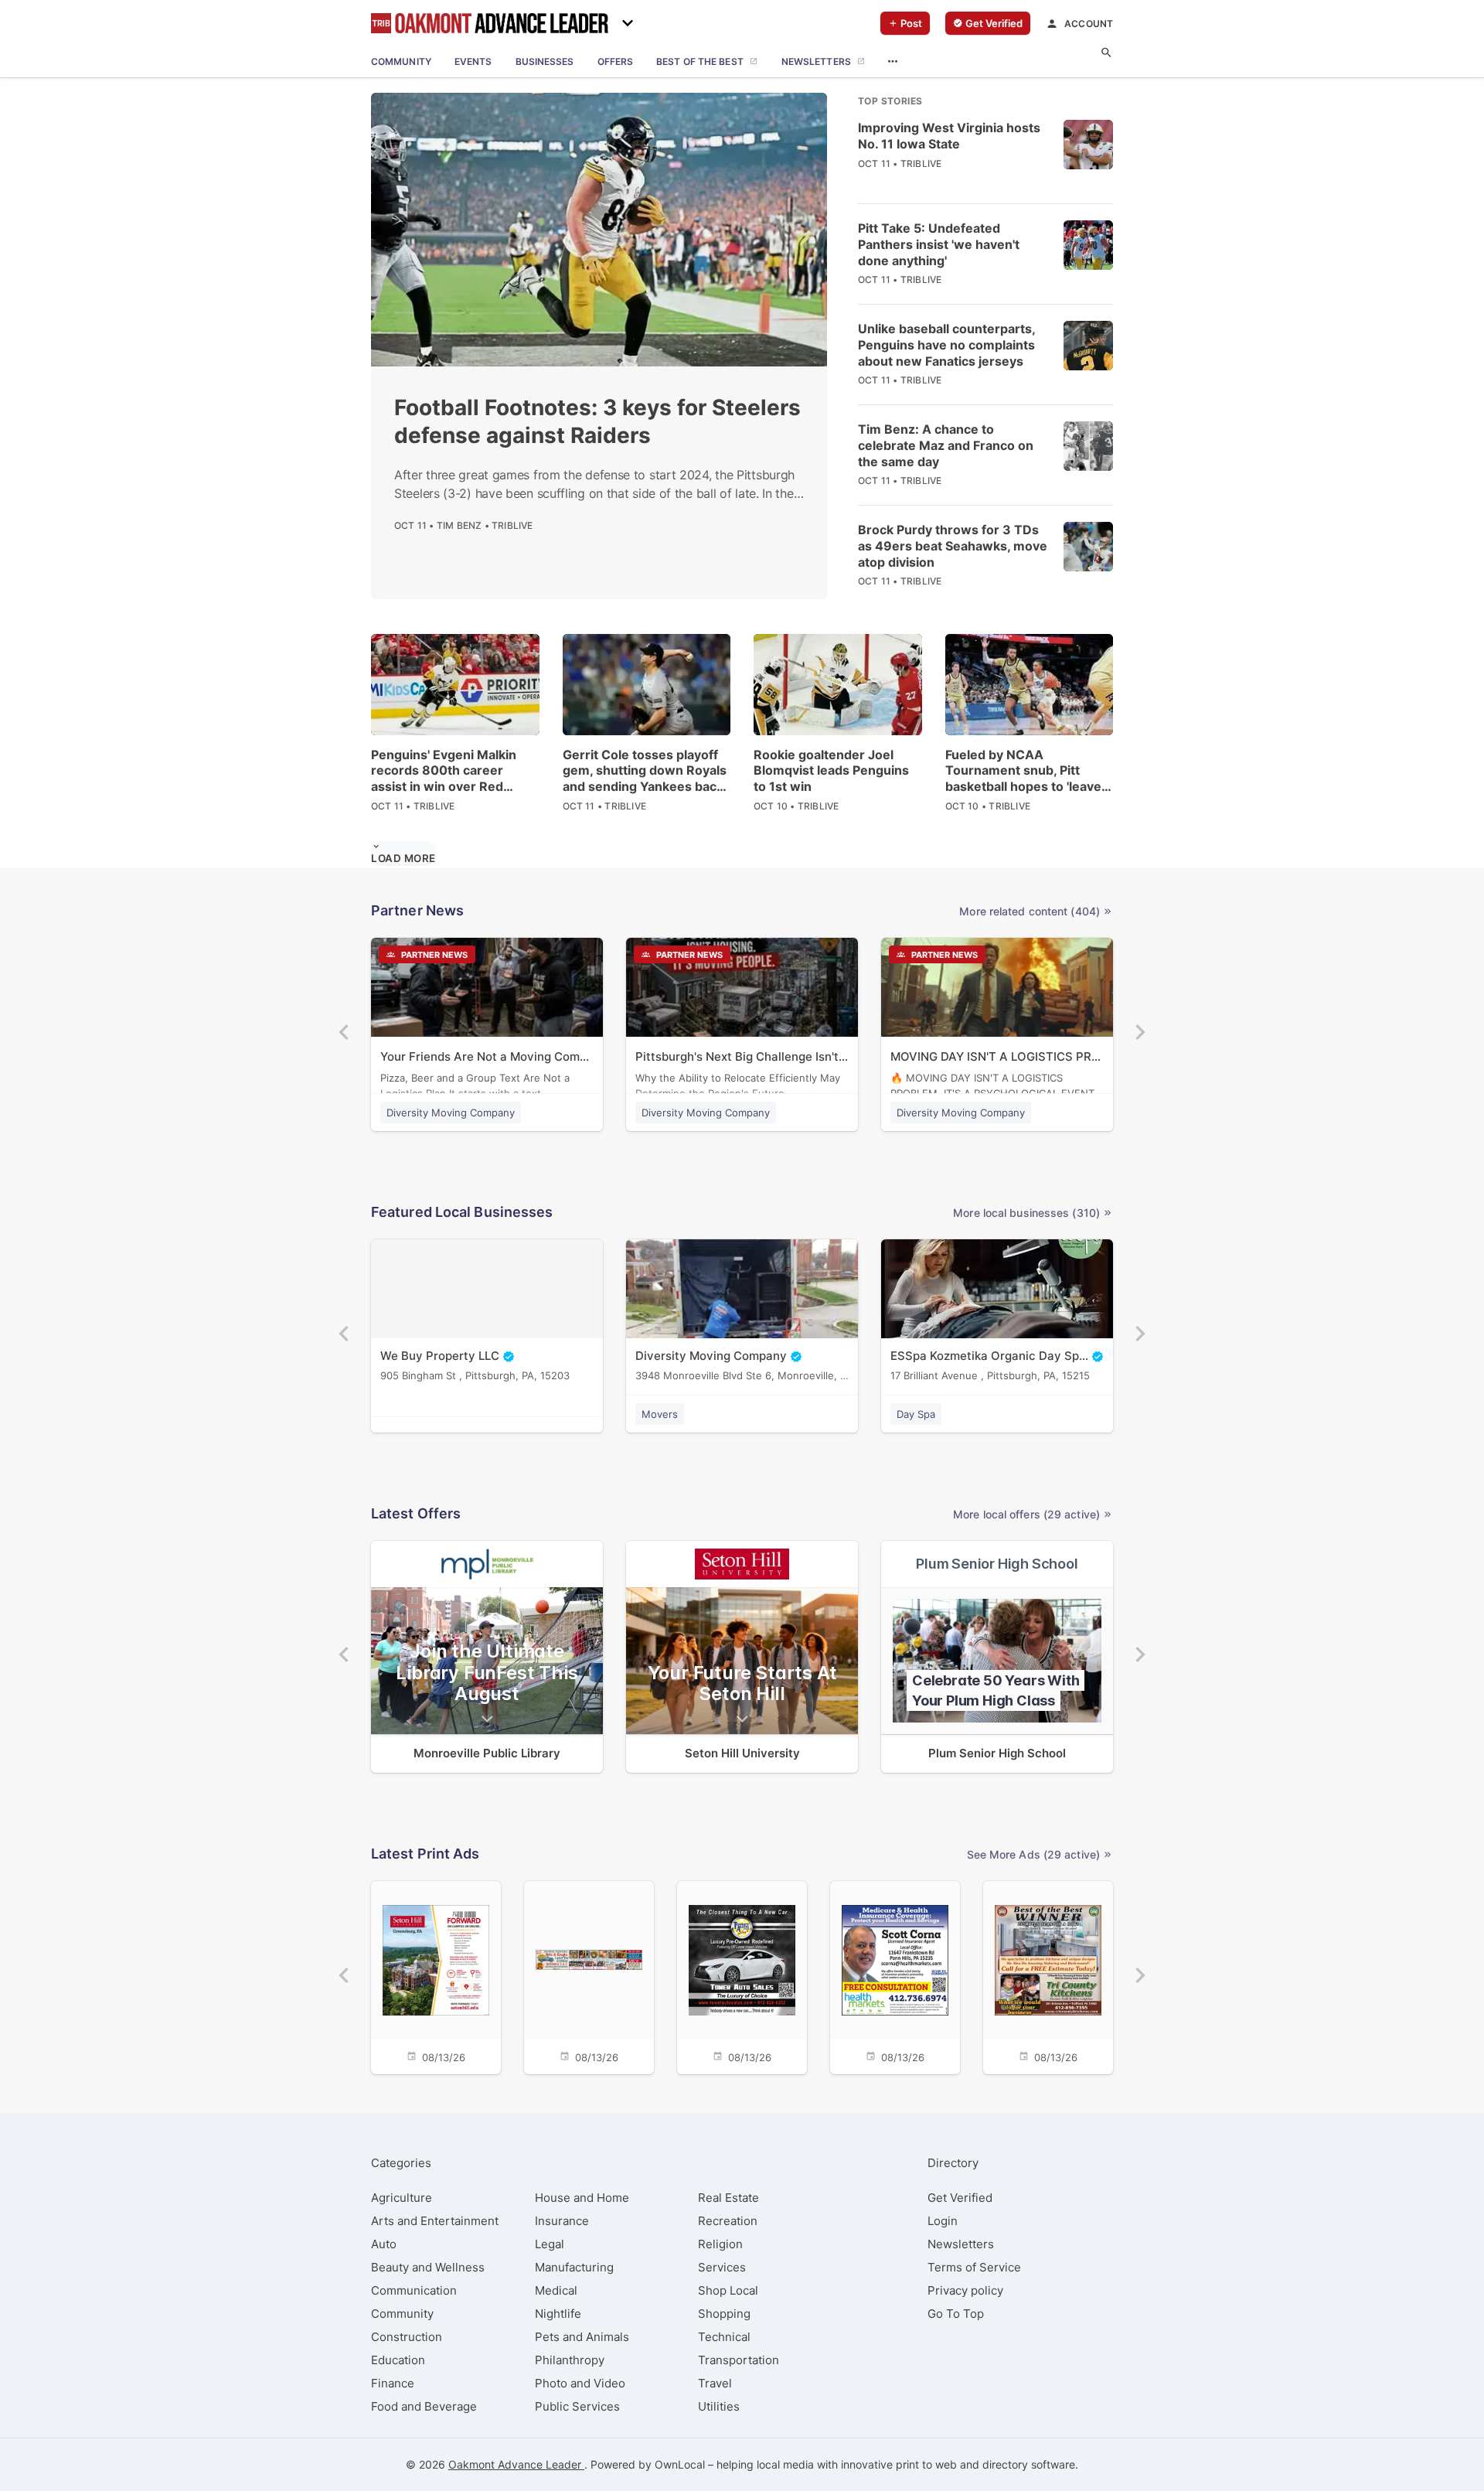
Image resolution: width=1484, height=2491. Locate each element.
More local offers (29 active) (1026, 1514)
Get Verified (960, 2198)
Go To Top (956, 2314)
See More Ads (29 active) (1033, 1854)
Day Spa (916, 1414)
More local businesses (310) (1026, 1213)
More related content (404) (1030, 911)
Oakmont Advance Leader (516, 2464)
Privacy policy (965, 2290)
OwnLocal (680, 2464)
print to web (926, 2464)
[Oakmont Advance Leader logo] (490, 23)
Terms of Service (974, 2267)
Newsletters (961, 2244)
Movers (660, 1414)
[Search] (1106, 53)
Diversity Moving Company (451, 1113)
